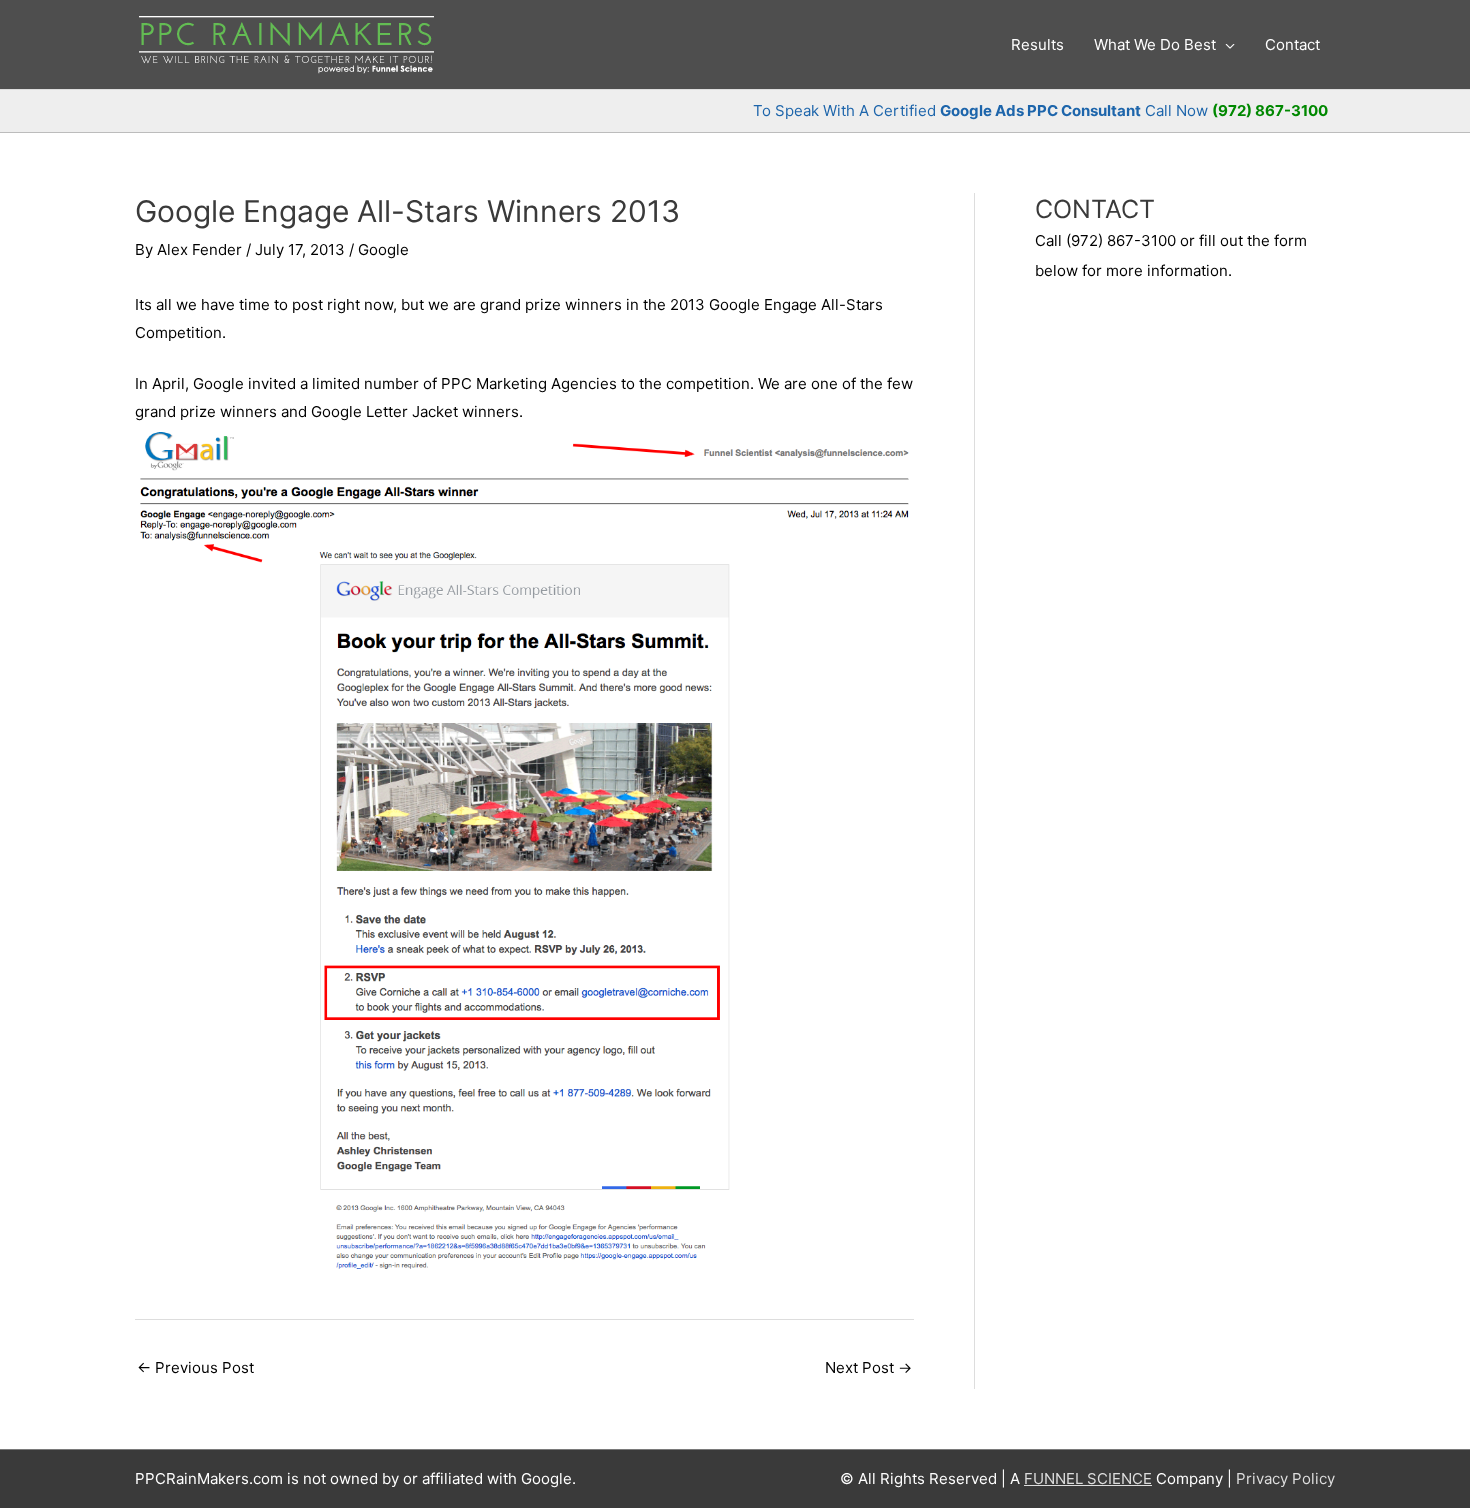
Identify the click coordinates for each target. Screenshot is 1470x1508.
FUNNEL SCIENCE (1088, 1478)
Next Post (868, 1367)
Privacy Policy (1285, 1478)
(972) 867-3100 (1270, 110)
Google (383, 249)
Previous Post (195, 1367)
